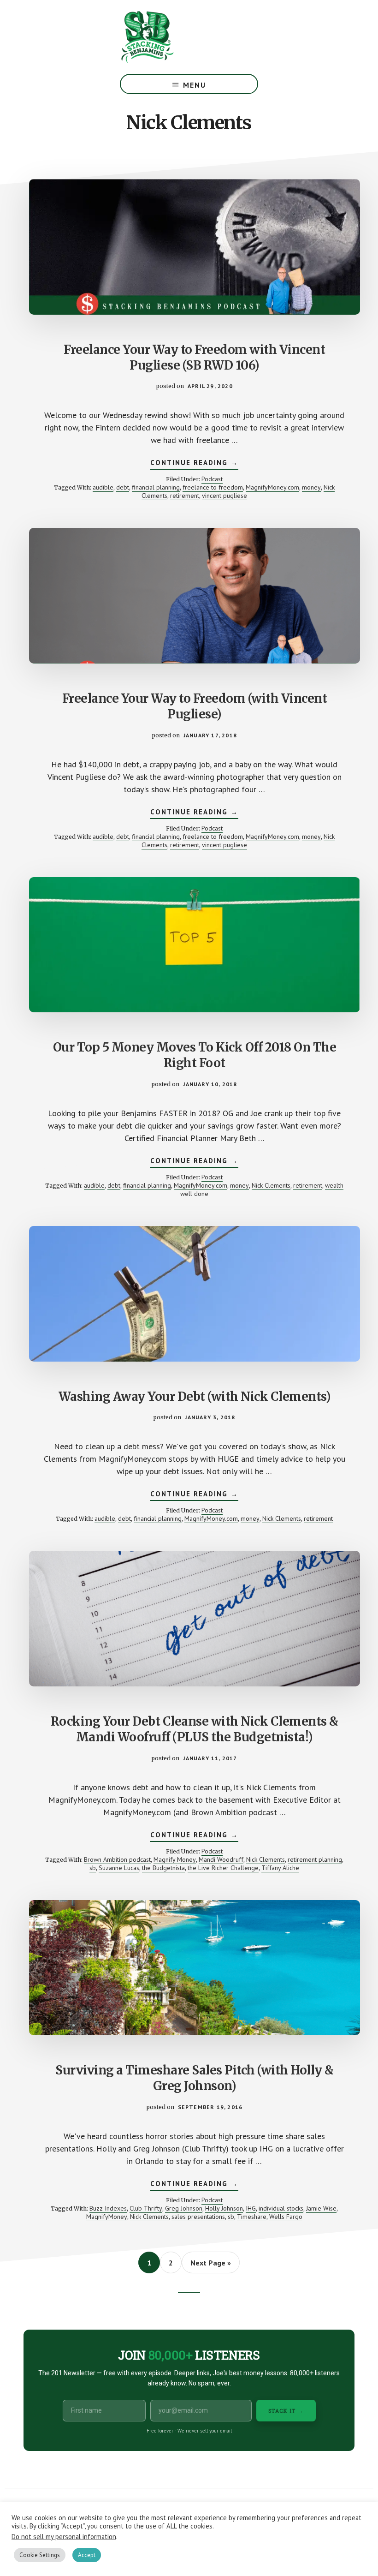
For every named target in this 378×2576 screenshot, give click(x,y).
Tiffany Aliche (280, 1868)
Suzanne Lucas (119, 1868)
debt (123, 487)
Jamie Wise (321, 2208)
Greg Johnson (184, 2208)
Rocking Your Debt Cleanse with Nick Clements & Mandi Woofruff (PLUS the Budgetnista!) (195, 1729)
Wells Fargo (286, 2217)
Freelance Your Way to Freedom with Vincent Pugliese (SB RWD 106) (194, 357)
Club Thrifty (146, 2208)
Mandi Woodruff (221, 1859)
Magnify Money (175, 1859)
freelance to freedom (213, 487)
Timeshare (252, 2217)
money (311, 487)
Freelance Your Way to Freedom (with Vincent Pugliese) (195, 706)
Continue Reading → (194, 464)
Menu (195, 85)
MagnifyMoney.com (272, 487)
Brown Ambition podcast (117, 1859)
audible (103, 487)
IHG (251, 2208)
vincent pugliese (224, 496)
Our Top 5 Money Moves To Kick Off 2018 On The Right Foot (195, 1055)
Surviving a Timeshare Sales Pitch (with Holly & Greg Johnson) (195, 2078)
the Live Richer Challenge (223, 1868)
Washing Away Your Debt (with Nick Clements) (195, 1396)
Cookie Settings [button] (40, 2555)
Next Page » (210, 2265)
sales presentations (198, 2217)
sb (93, 1868)
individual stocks (281, 2208)
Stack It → (286, 2411)
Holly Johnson (224, 2208)
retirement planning (315, 1859)
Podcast (212, 479)
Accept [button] (87, 2555)
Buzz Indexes (108, 2208)
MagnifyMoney (107, 2217)
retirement (185, 496)
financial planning (156, 487)
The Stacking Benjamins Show (177, 37)
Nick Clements (271, 1185)
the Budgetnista (163, 1868)
